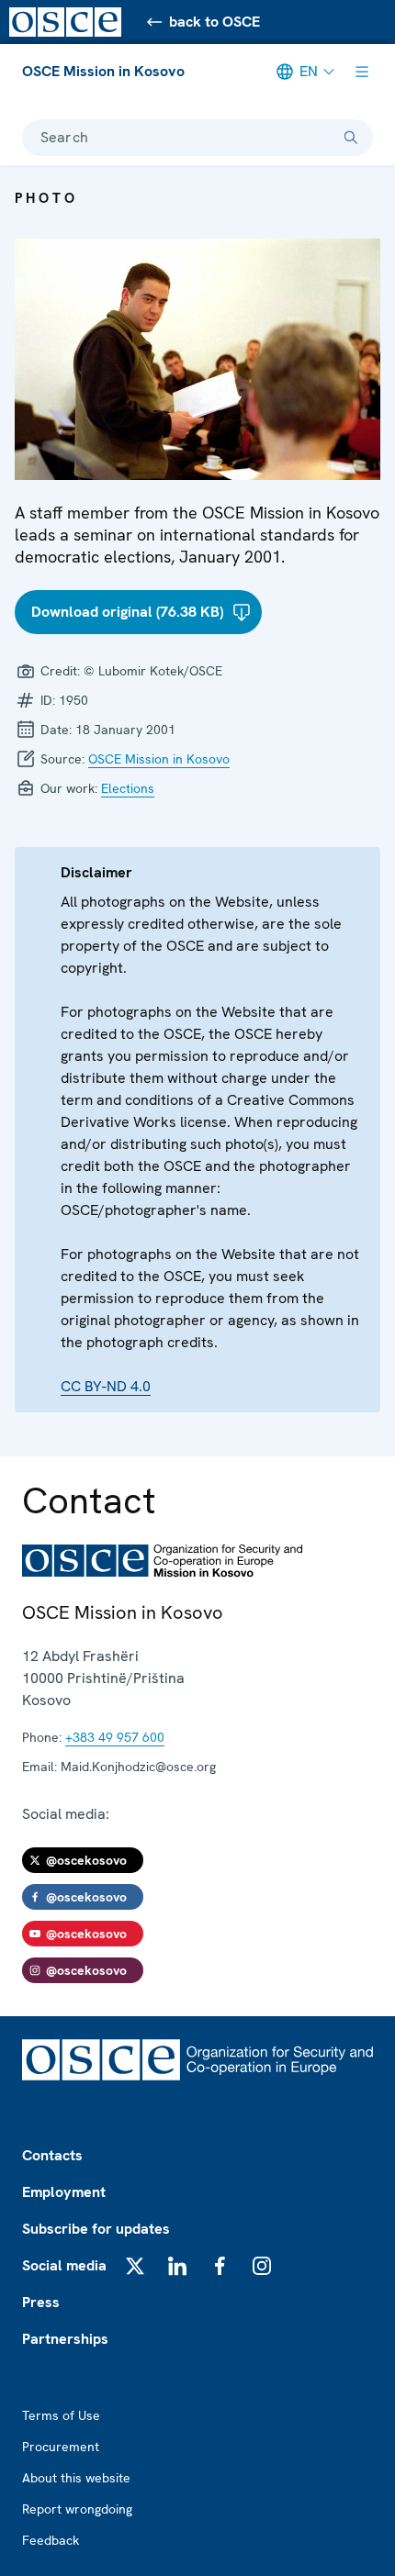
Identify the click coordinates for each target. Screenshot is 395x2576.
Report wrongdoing (77, 2509)
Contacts (52, 2155)
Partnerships (65, 2339)
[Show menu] (362, 72)
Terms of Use (61, 2415)
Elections (128, 788)
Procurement (61, 2447)
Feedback (51, 2540)
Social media (64, 2265)
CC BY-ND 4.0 (106, 1386)
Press (41, 2302)
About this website (76, 2478)
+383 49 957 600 (115, 1737)
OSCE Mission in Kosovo (103, 71)
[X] (135, 2266)
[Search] (351, 138)
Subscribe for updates (96, 2229)
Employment (64, 2192)
